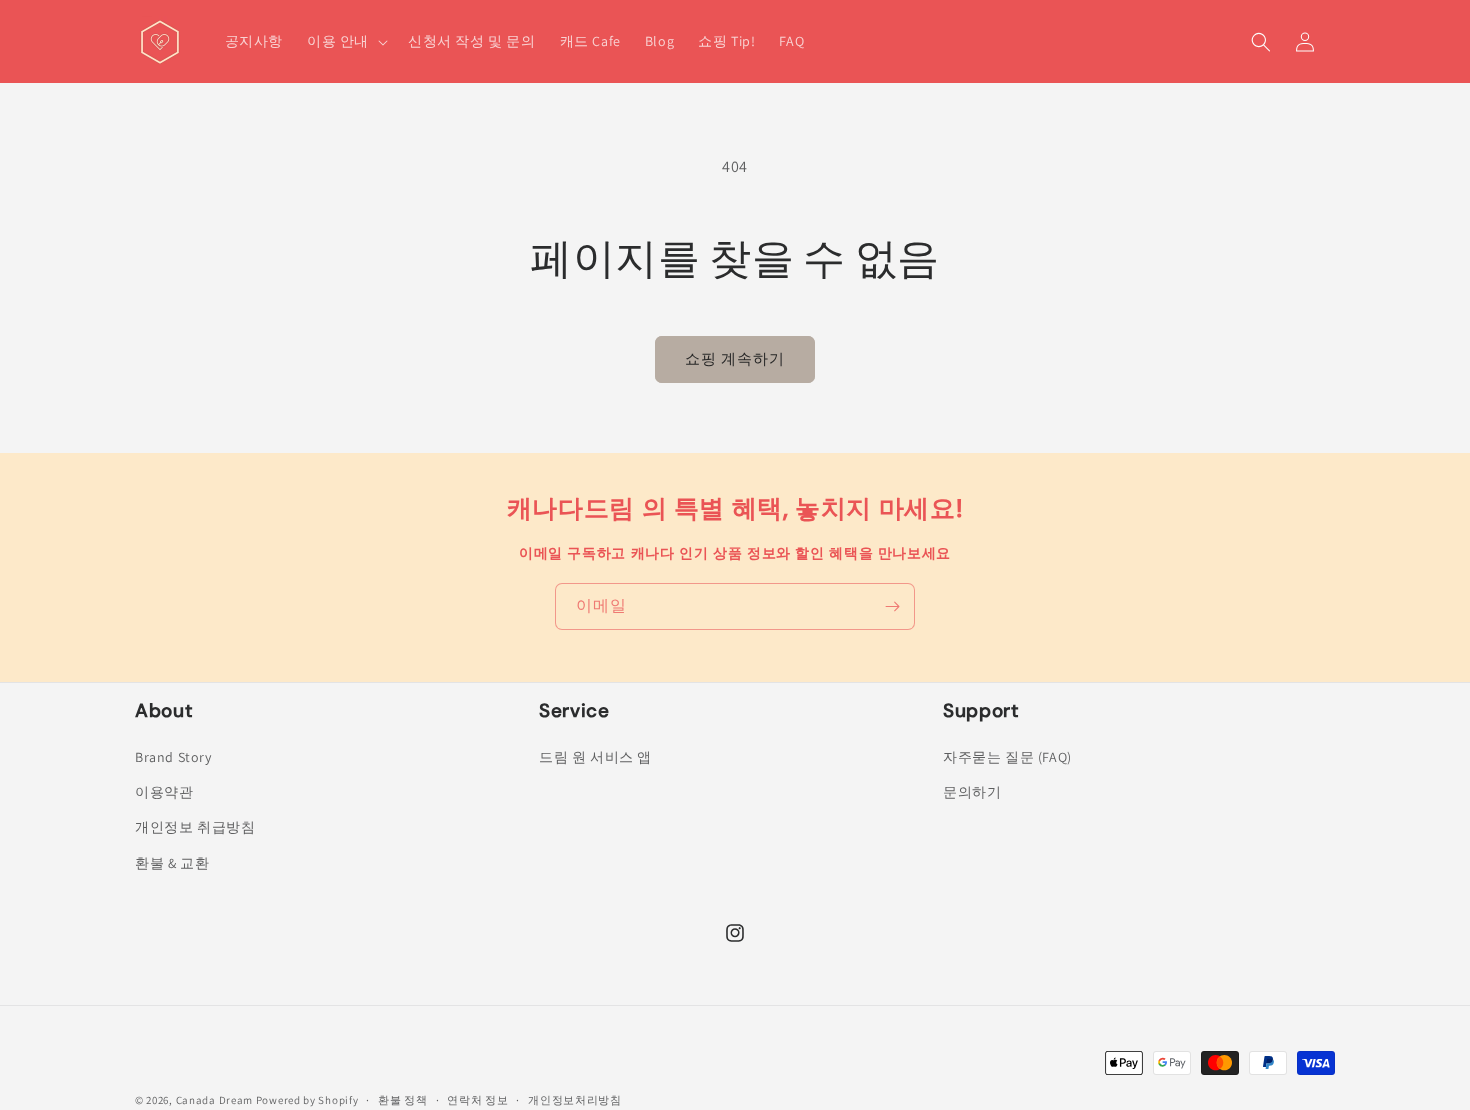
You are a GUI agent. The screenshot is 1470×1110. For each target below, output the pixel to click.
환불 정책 (403, 1100)
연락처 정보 (477, 1100)
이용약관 (164, 792)
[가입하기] (892, 606)
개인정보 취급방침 (195, 827)
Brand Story (173, 757)
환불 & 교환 (172, 863)
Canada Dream (214, 1100)
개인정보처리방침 (575, 1100)
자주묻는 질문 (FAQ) (1007, 757)
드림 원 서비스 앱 (595, 757)
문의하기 (972, 792)
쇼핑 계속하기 (735, 358)
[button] (345, 41)
